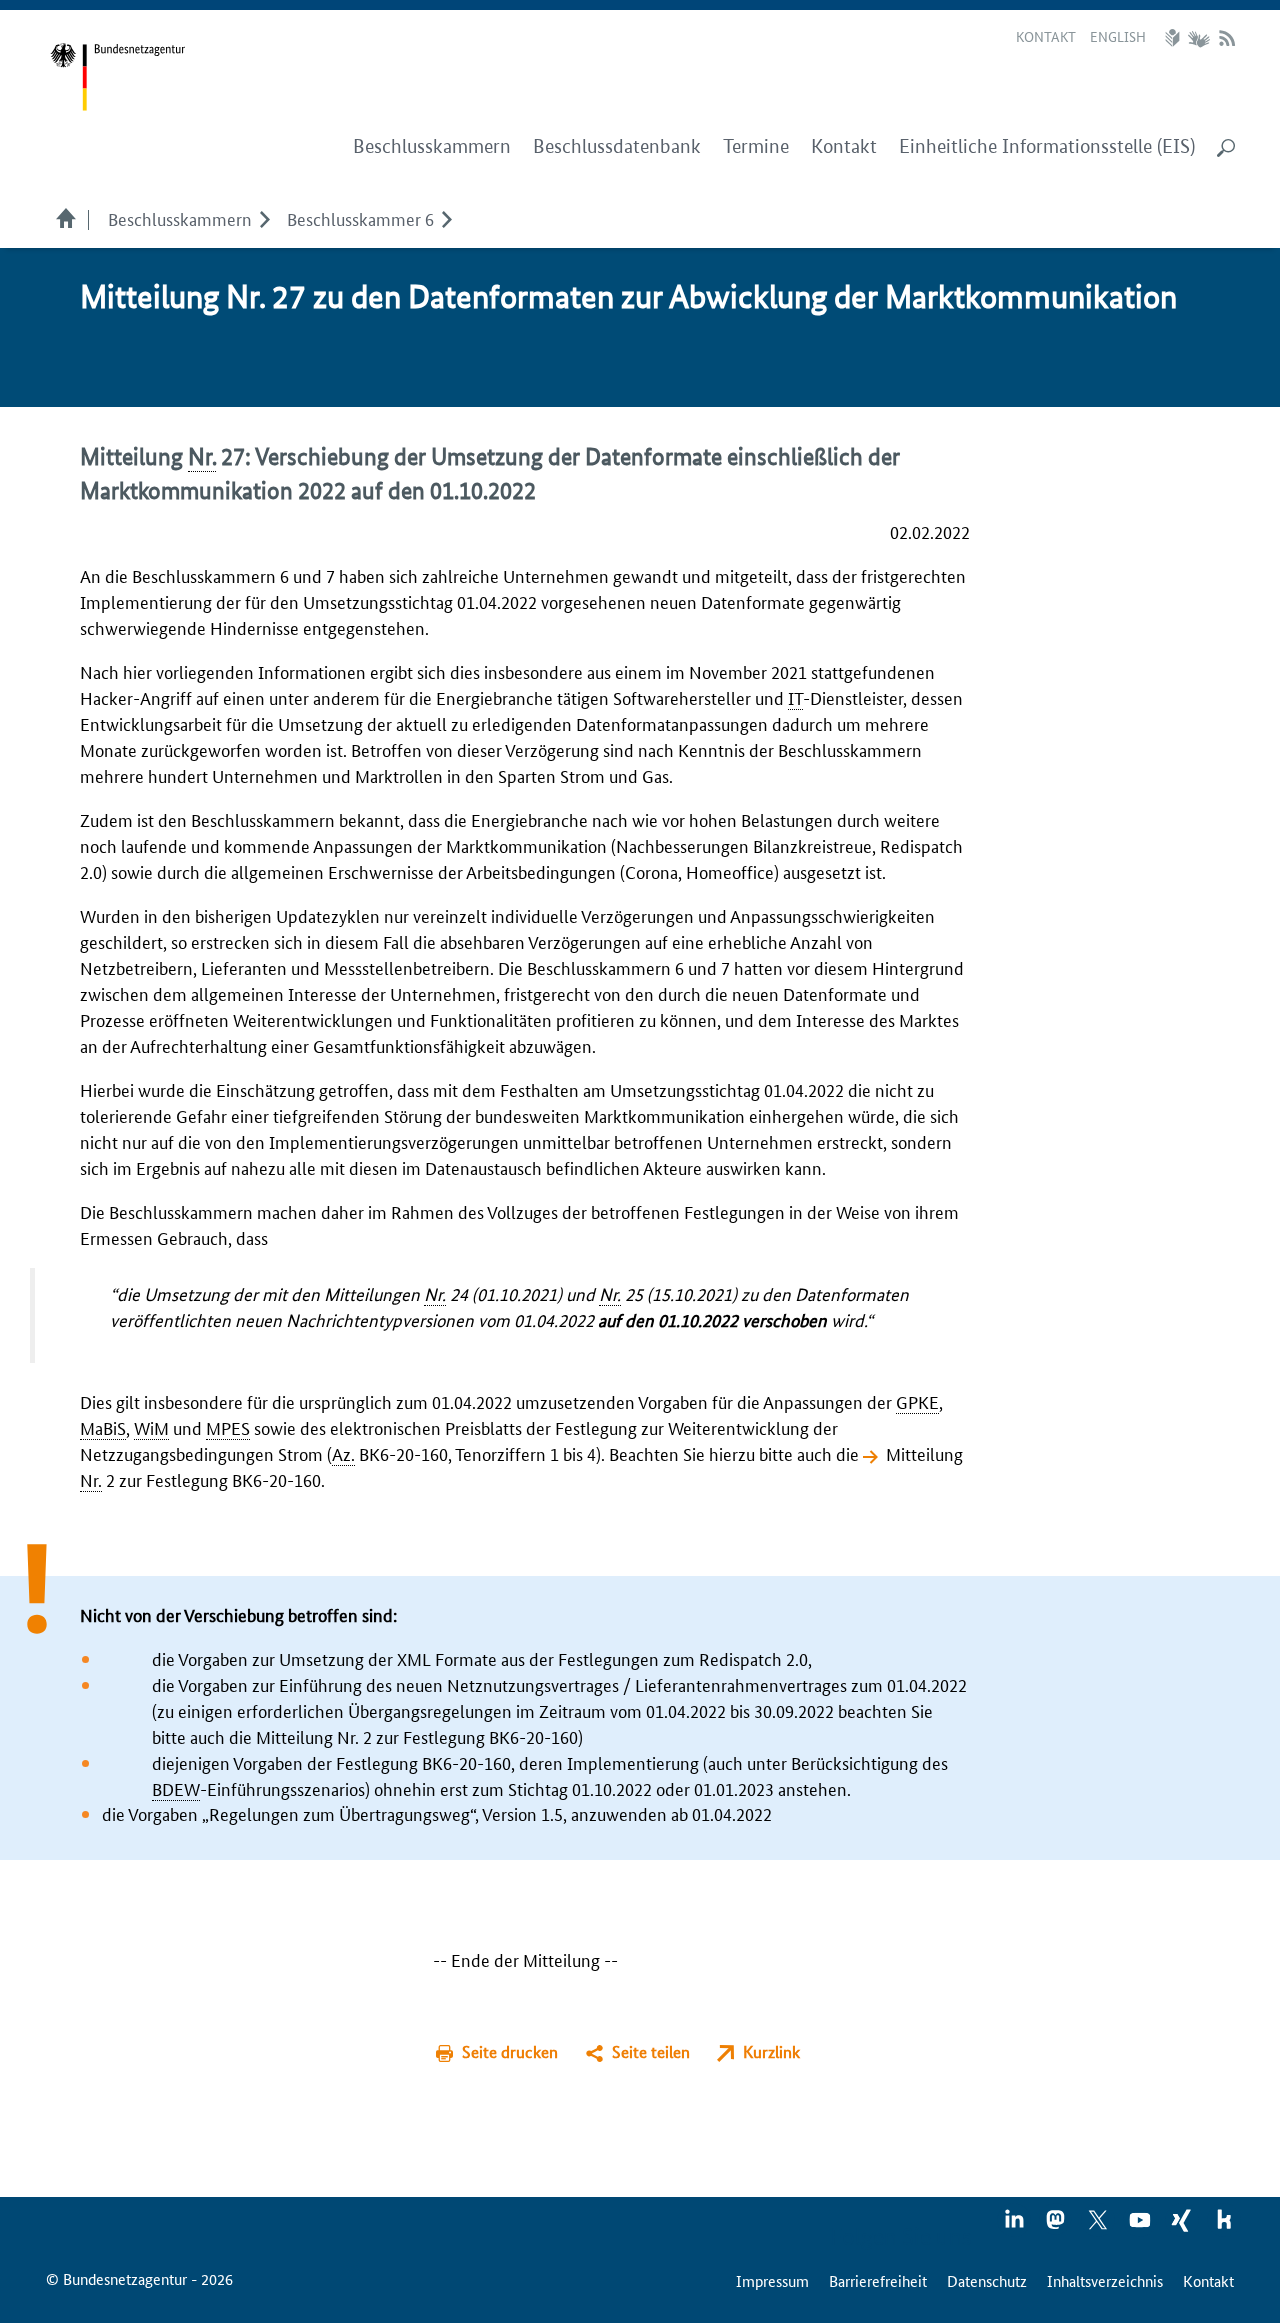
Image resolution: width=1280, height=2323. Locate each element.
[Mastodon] (1057, 2226)
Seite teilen (651, 2051)
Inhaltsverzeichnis (1105, 2280)
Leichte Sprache (1175, 38)
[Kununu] (1224, 2226)
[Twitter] (1099, 2226)
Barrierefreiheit (878, 2280)
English (1118, 36)
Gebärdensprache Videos (1198, 38)
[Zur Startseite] (117, 77)
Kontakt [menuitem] (844, 146)
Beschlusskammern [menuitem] (432, 146)
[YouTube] (1141, 2226)
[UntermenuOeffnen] (264, 218)
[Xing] (1183, 2226)
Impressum (772, 2280)
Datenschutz (987, 2280)
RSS (1227, 38)
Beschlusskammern (180, 218)
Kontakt (1046, 36)
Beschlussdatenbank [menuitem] (617, 146)
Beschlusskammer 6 (360, 218)
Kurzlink (771, 2051)
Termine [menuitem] (756, 146)
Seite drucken (510, 2051)
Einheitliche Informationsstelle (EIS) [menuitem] (1047, 146)
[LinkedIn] (1015, 2226)
